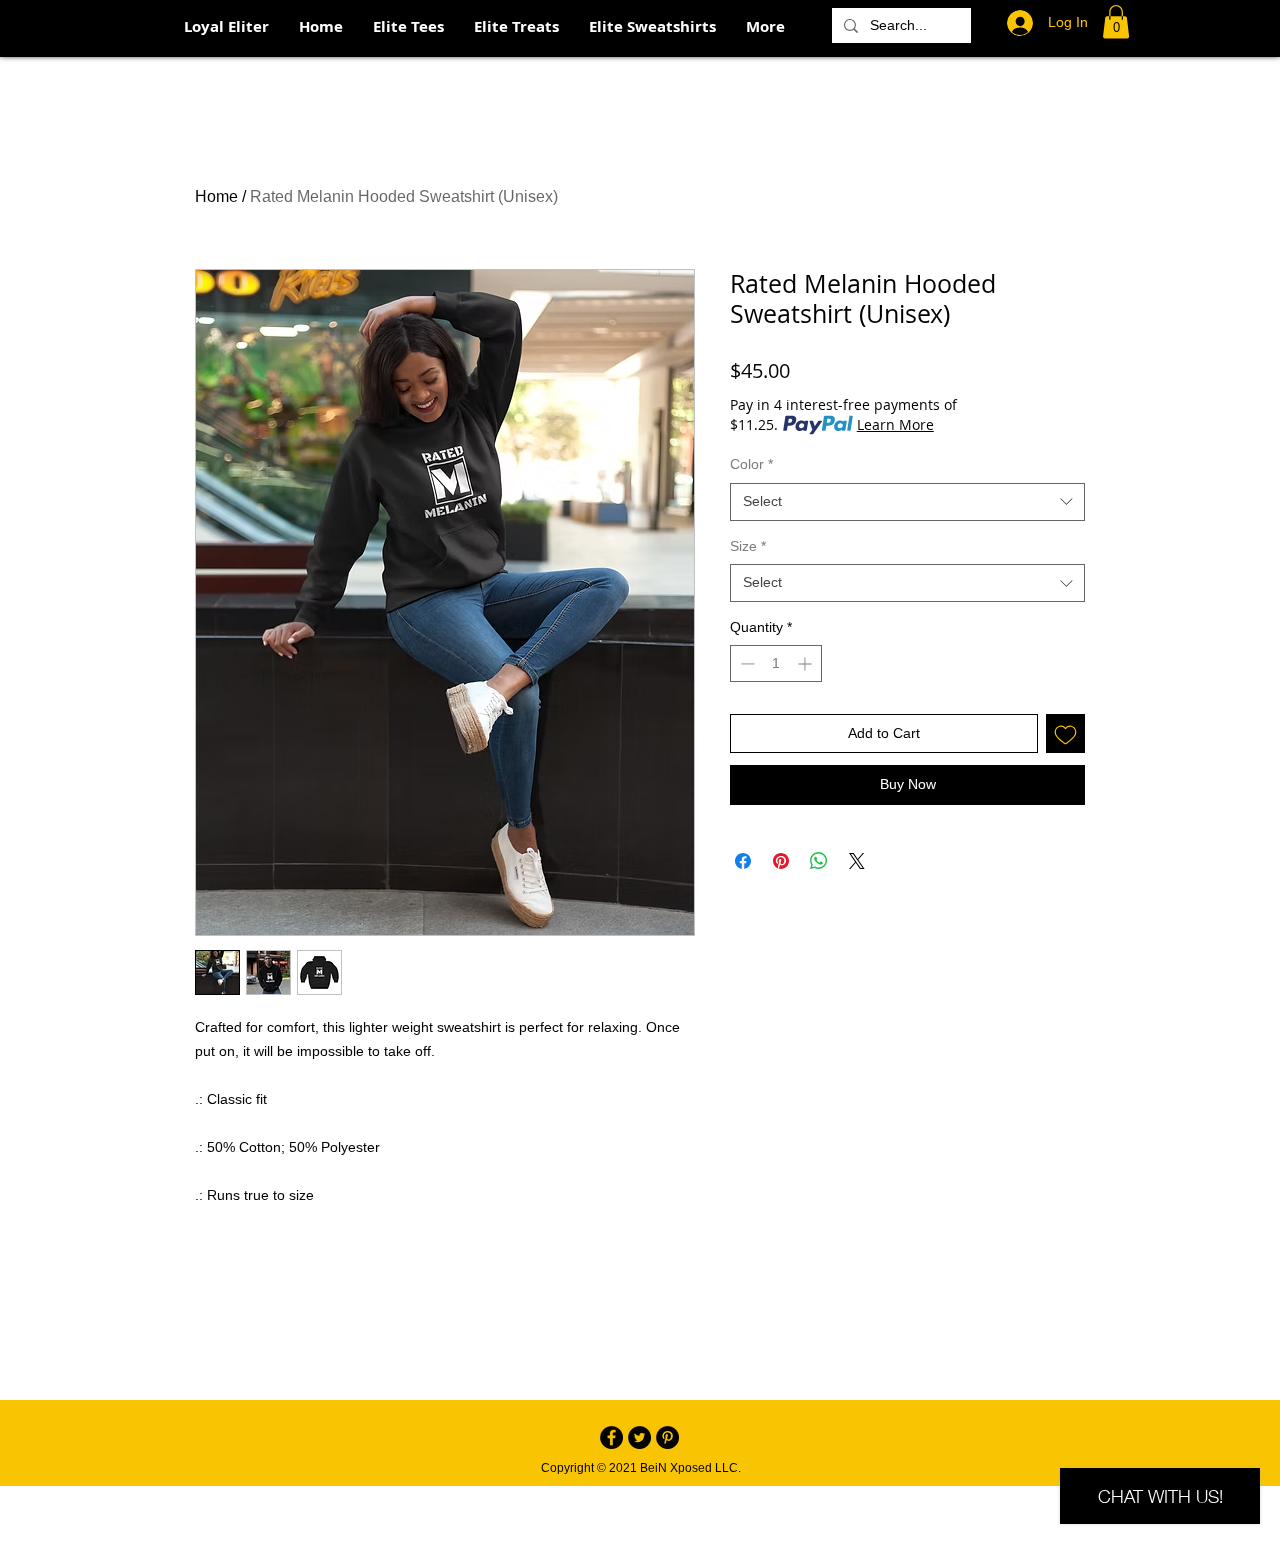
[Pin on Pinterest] (781, 861)
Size (748, 546)
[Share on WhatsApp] (819, 861)
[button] (1116, 21)
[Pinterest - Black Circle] (667, 1437)
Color (751, 464)
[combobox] (907, 502)
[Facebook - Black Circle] (611, 1437)
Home (216, 196)
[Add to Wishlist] (1065, 733)
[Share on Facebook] (743, 861)
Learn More (895, 424)
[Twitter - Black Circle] (639, 1437)
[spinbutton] (776, 663)
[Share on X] (857, 861)
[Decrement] (745, 663)
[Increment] (806, 663)
